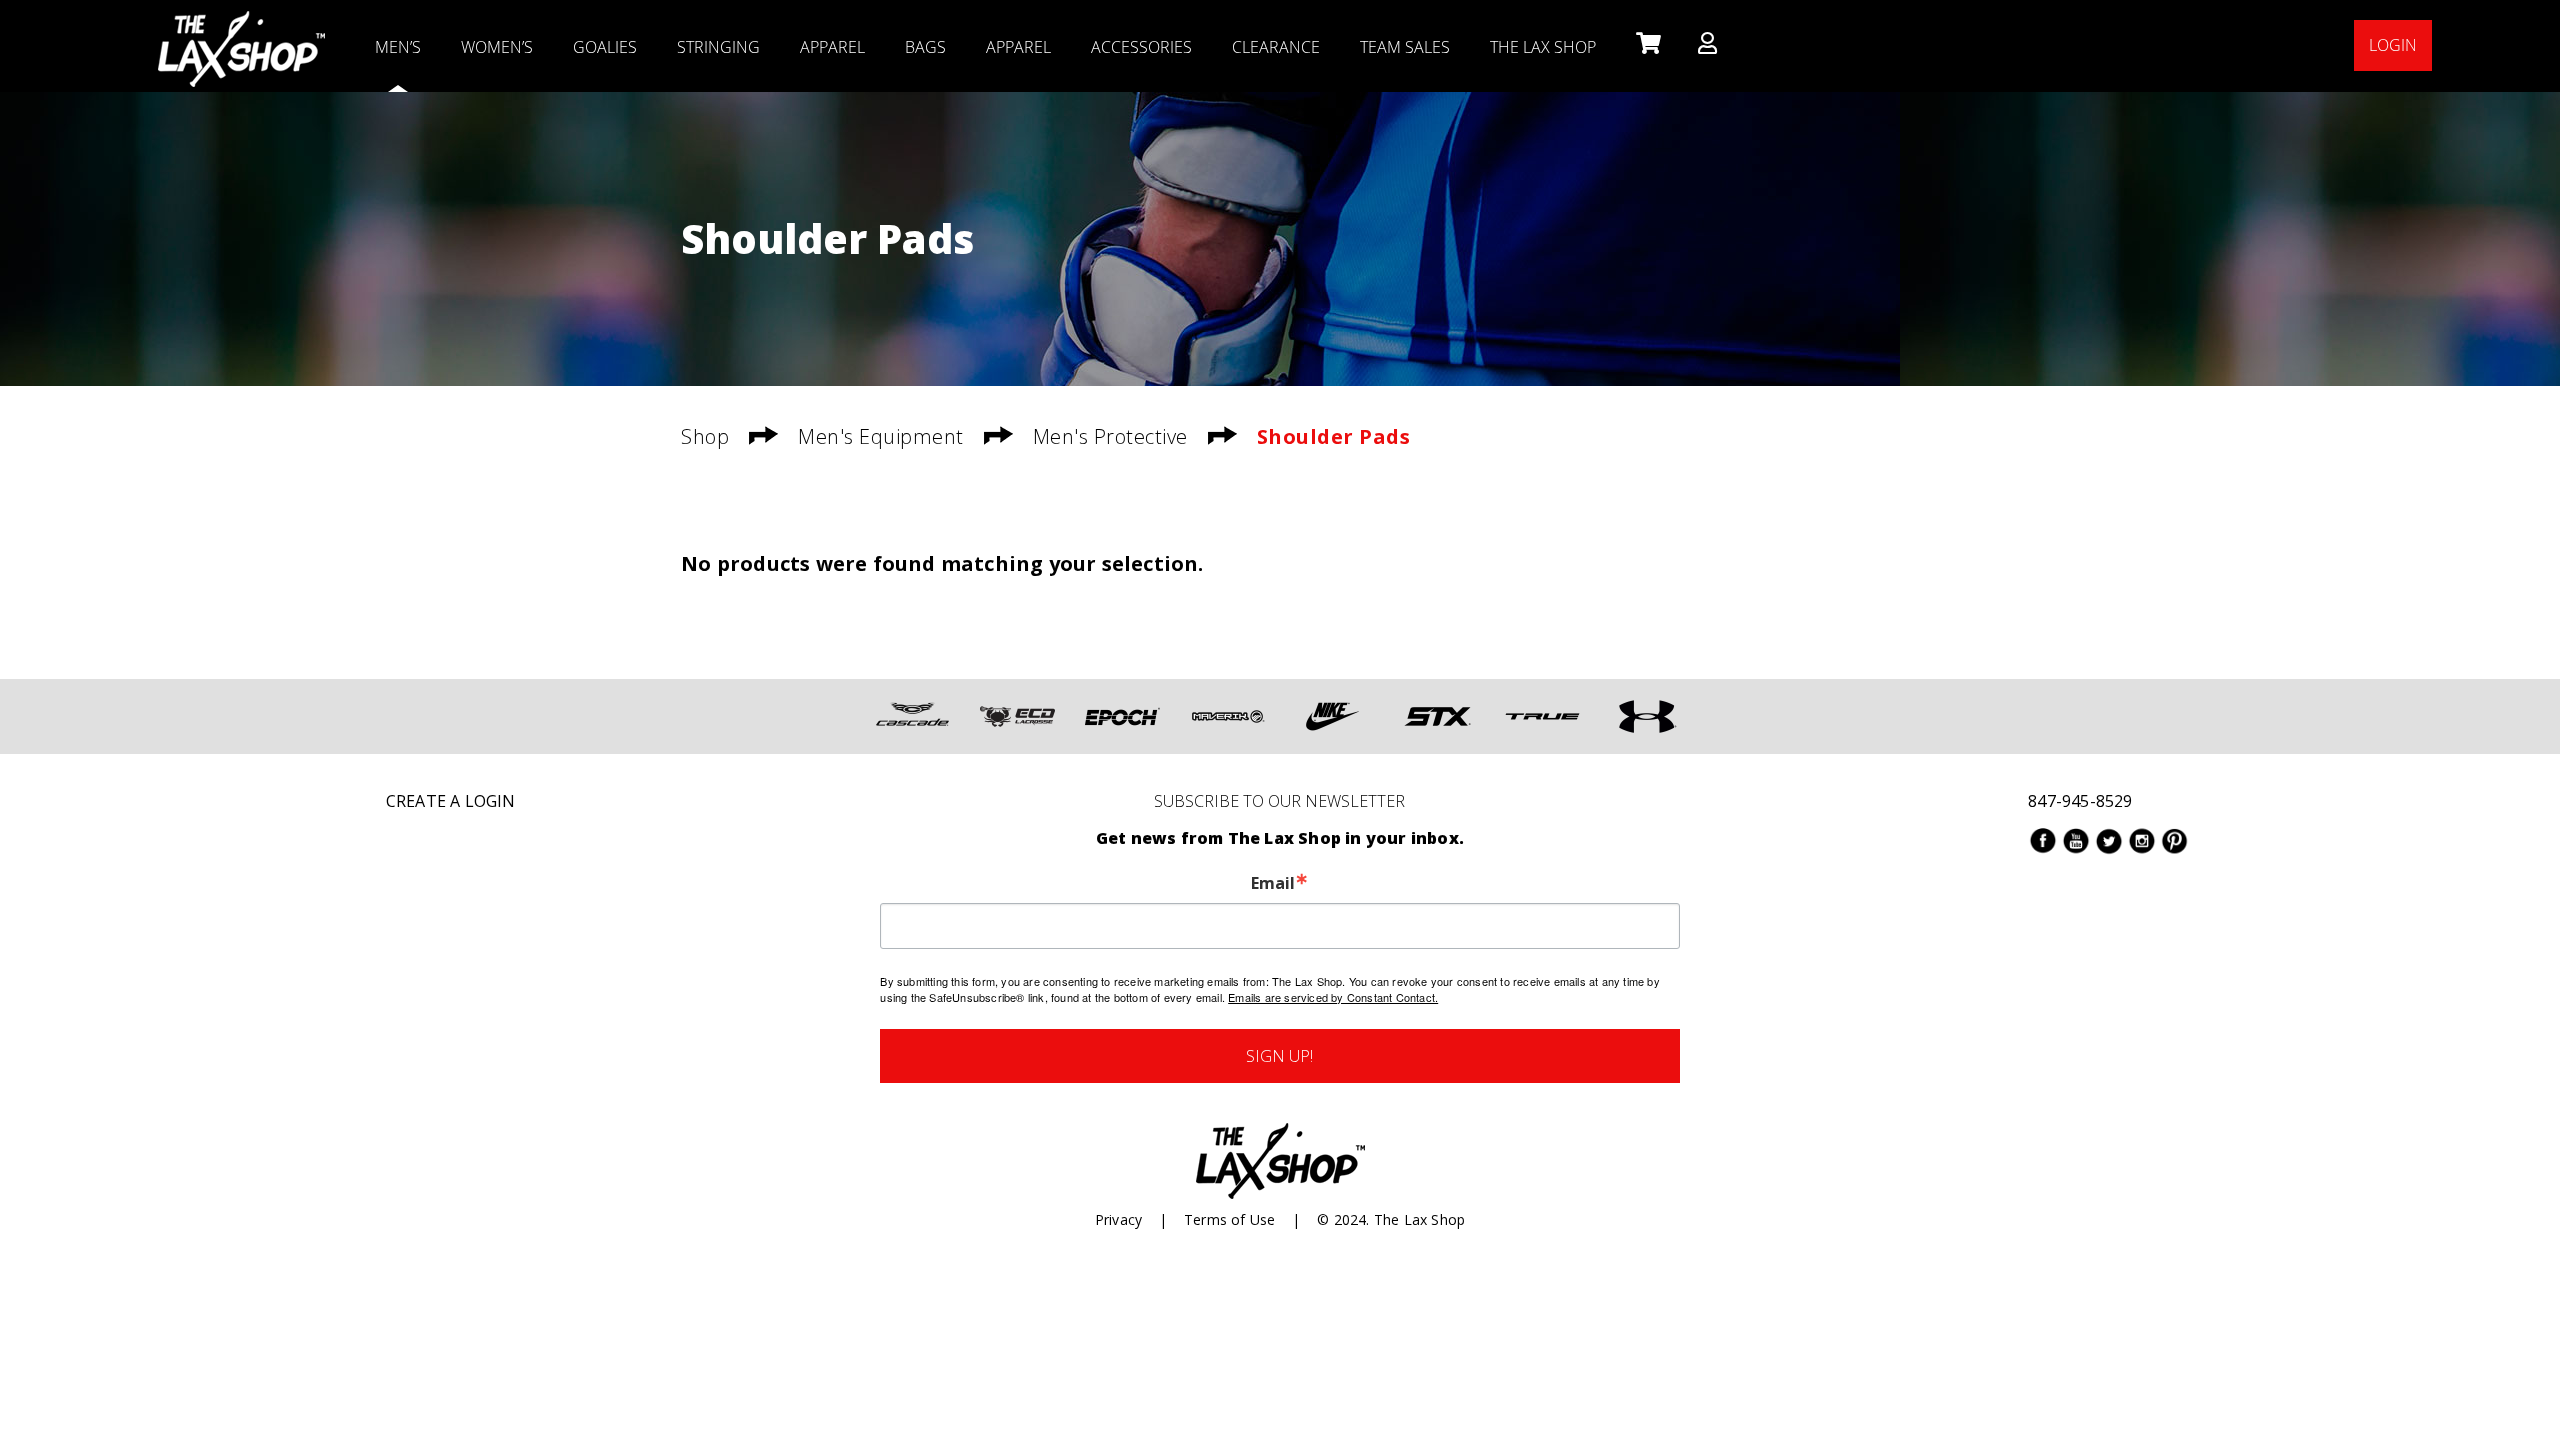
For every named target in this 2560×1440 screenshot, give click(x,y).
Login (2393, 45)
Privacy (1118, 1219)
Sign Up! (1279, 1056)
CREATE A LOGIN (451, 801)
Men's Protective (1110, 436)
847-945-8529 (2080, 801)
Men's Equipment (881, 436)
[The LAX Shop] (241, 25)
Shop (705, 436)
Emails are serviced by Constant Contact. (1333, 997)
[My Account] (1707, 45)
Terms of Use (1229, 1219)
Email (1273, 883)
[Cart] (1646, 45)
